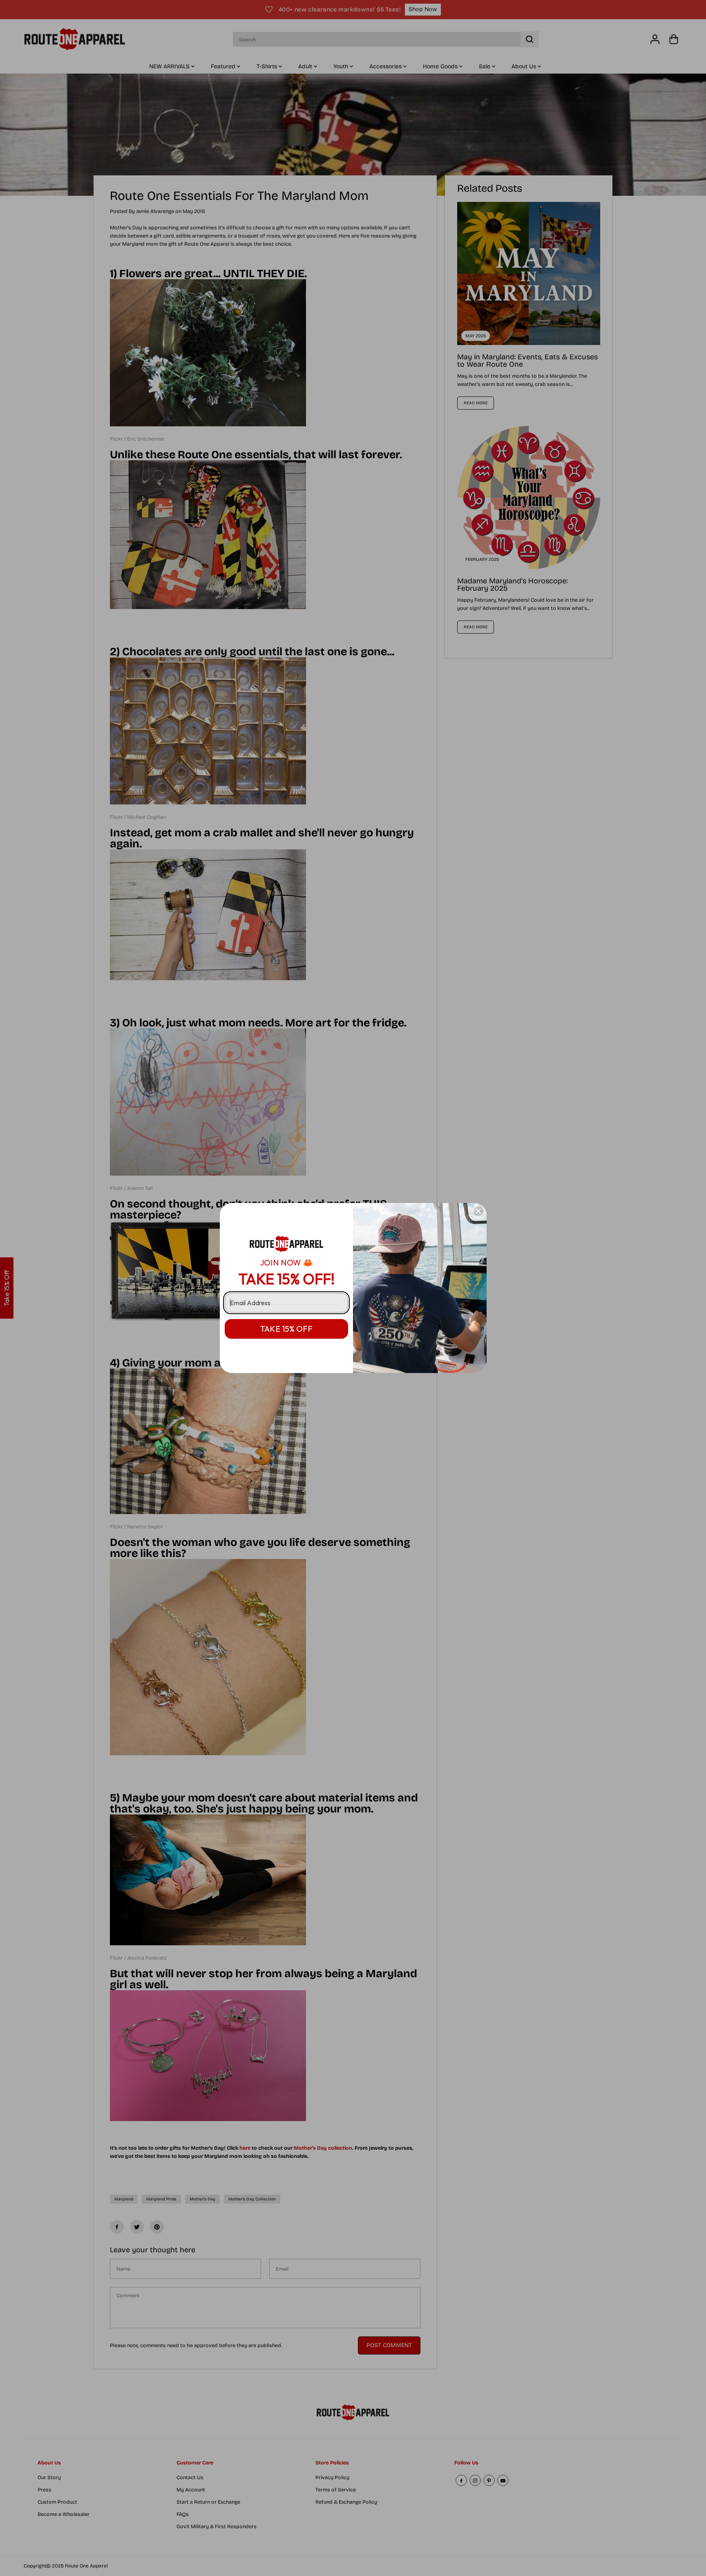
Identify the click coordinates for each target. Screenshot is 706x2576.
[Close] (478, 1211)
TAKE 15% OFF (286, 1329)
